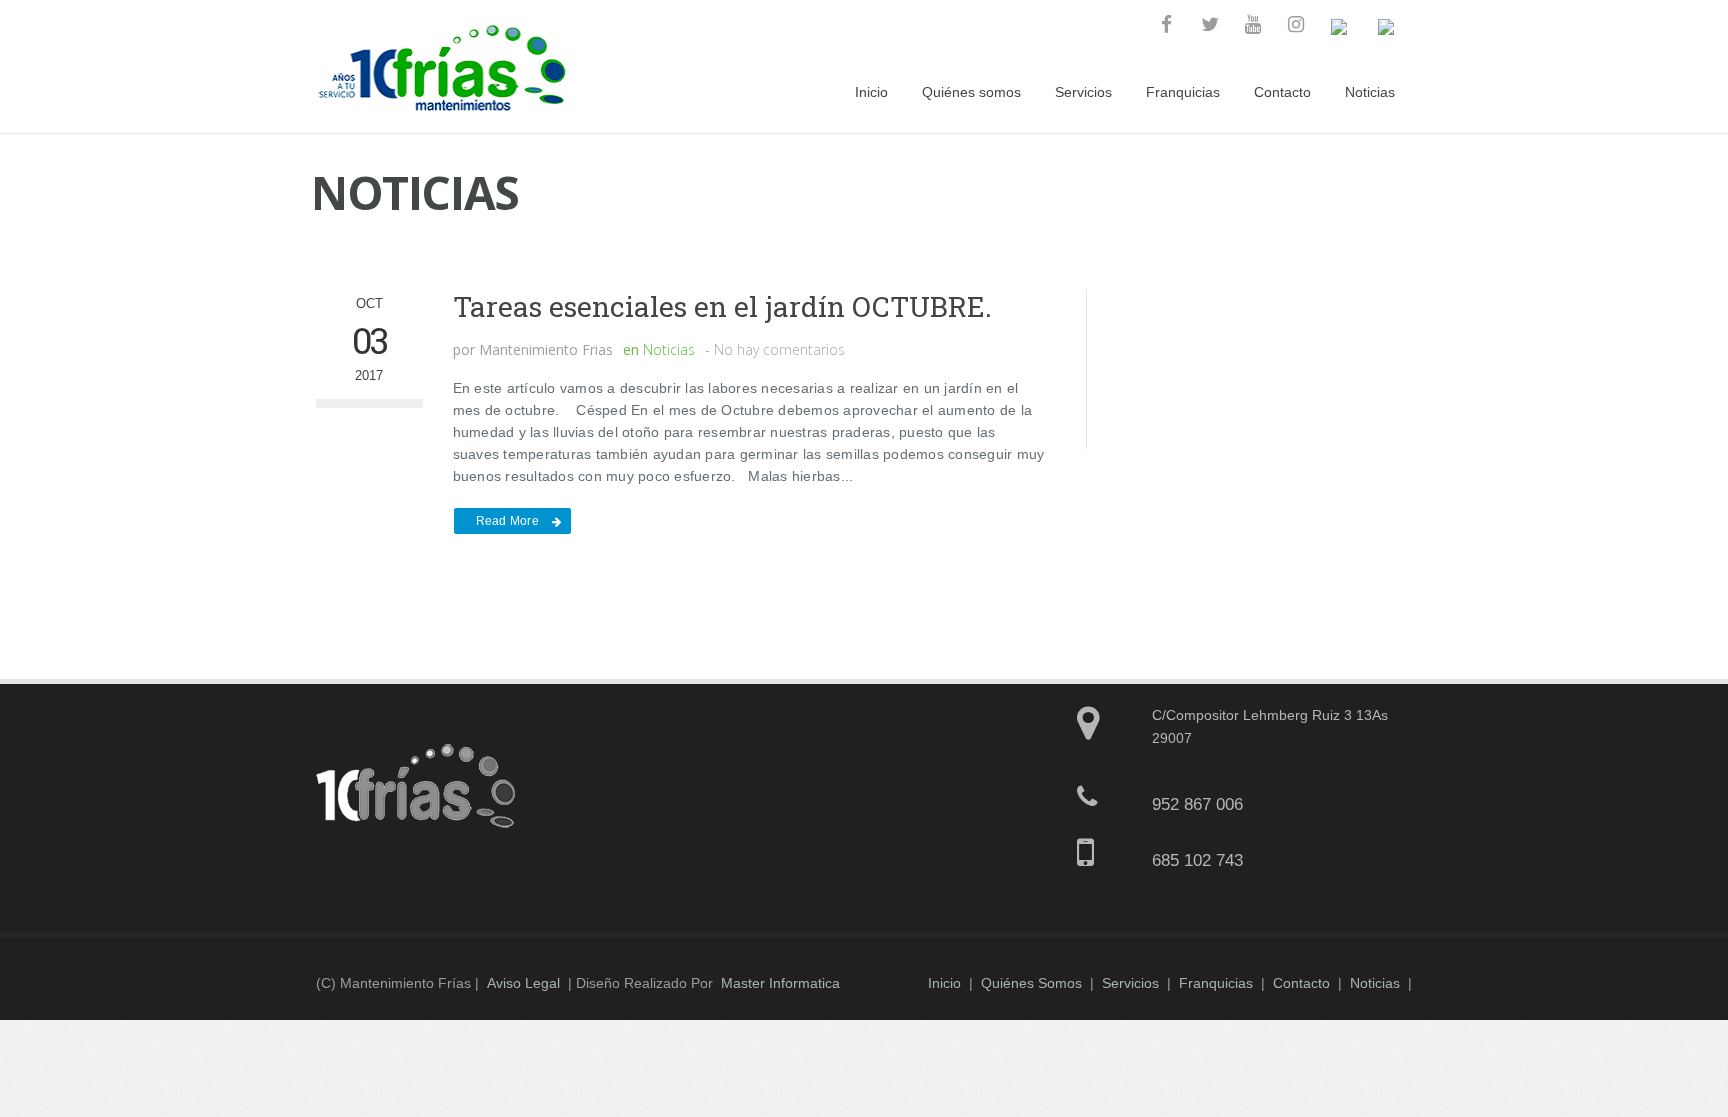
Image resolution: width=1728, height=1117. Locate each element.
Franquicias (1183, 92)
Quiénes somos (971, 92)
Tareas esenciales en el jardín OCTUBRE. (722, 306)
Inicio (871, 92)
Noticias (1370, 92)
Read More (507, 521)
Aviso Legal (523, 983)
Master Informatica (780, 983)
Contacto (1282, 92)
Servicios (1083, 92)
